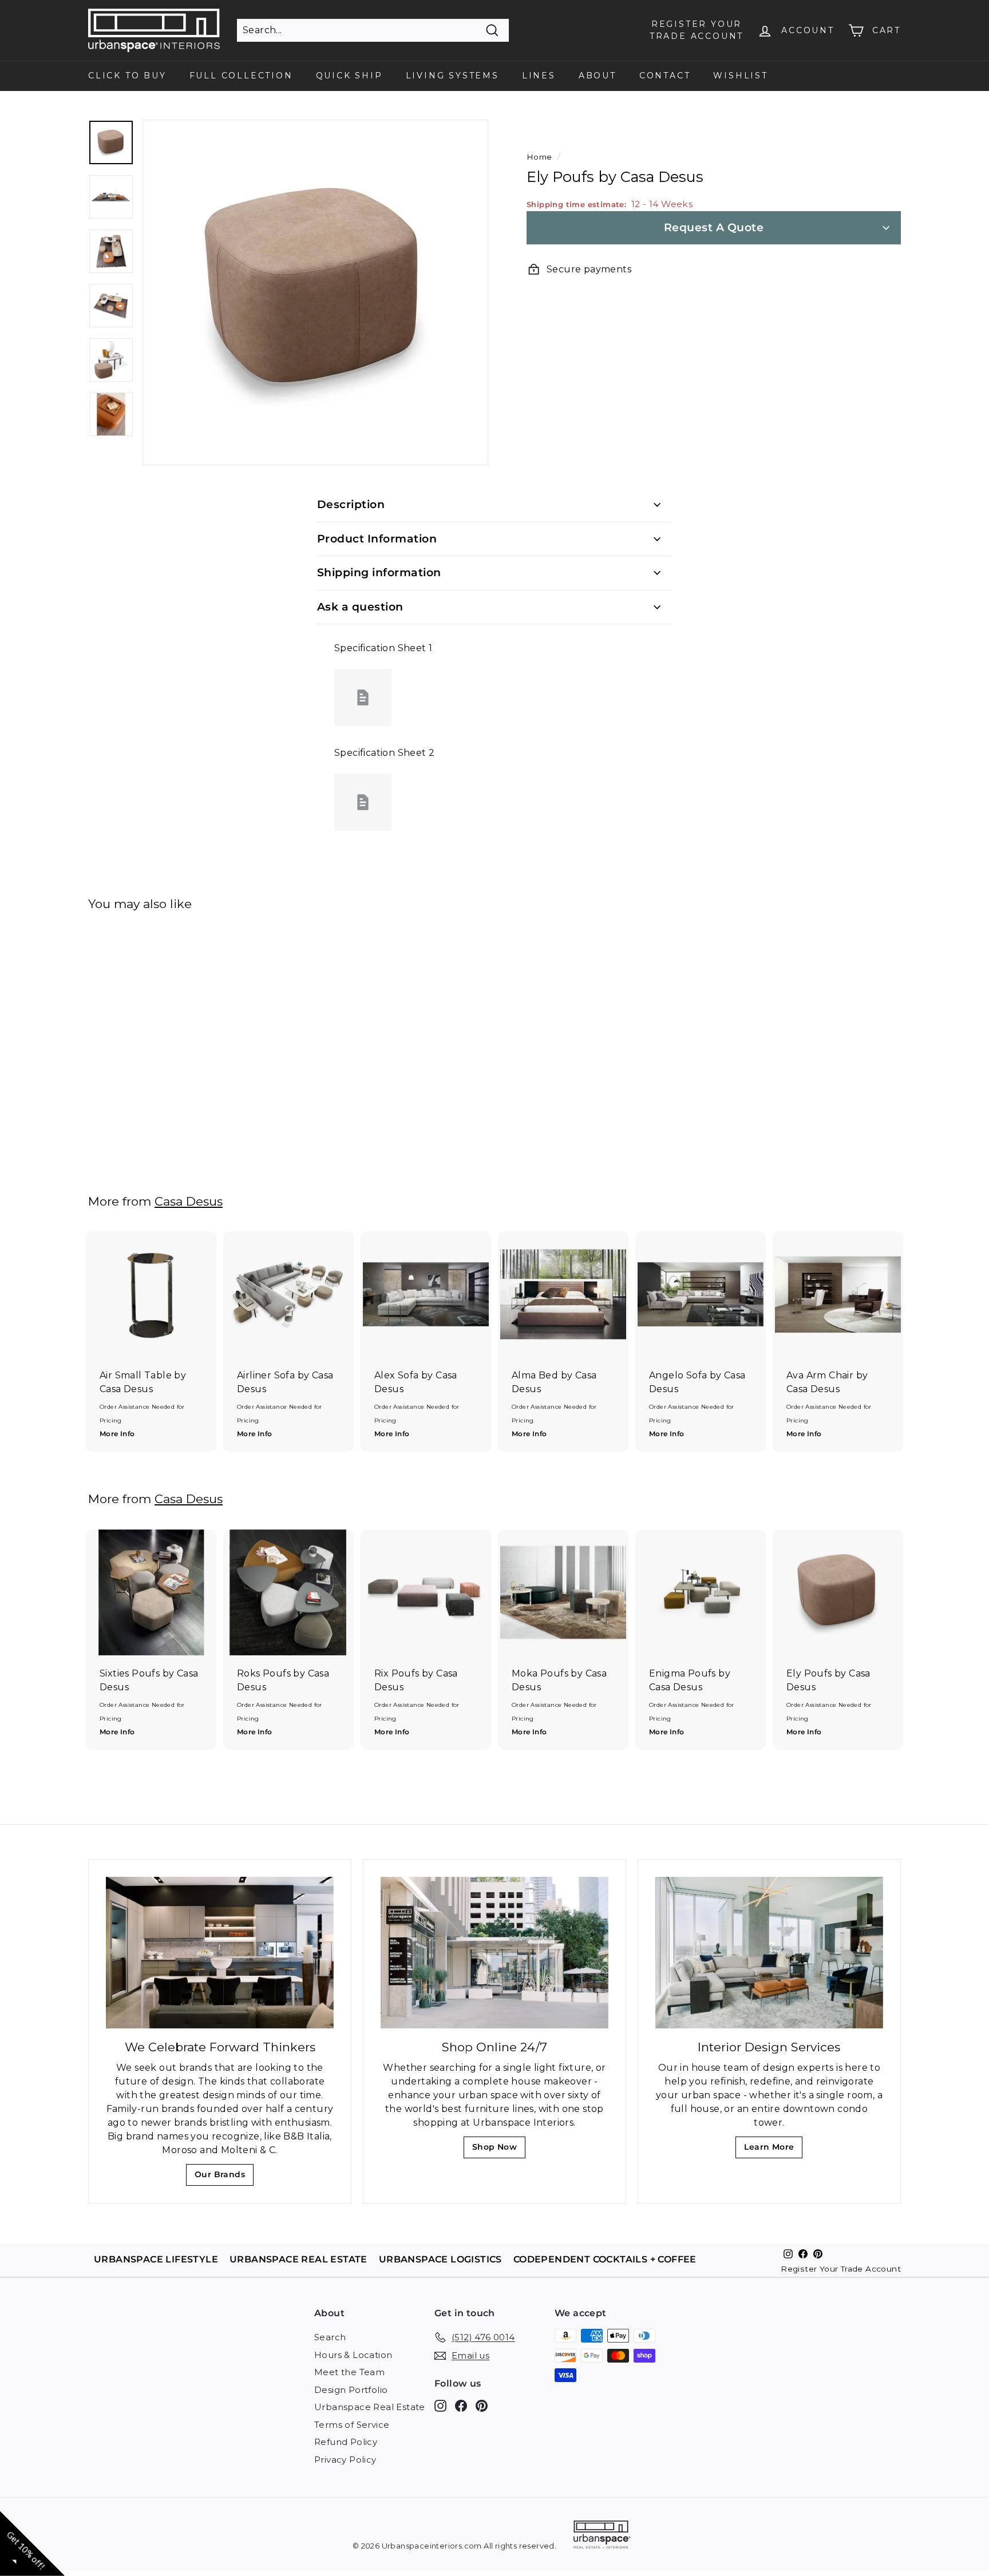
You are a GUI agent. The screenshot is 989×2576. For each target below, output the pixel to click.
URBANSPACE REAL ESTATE (298, 2259)
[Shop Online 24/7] (494, 1953)
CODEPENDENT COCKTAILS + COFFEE (605, 2259)
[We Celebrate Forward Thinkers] (220, 1953)
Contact (665, 76)
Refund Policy (346, 2442)
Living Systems (452, 76)
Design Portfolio (351, 2390)
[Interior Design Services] (769, 1953)
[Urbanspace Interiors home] (602, 2536)
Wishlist (740, 76)
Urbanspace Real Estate (370, 2407)
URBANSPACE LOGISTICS (440, 2259)
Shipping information (379, 572)
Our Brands (224, 2177)
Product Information (377, 539)
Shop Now (498, 2150)
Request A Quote (714, 227)
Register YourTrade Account (697, 30)
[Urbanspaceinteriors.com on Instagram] (440, 2406)
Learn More (772, 2150)
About (598, 76)
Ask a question (360, 607)
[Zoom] (315, 292)
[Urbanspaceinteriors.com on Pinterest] (482, 2406)
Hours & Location (353, 2355)
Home (539, 157)
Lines (539, 76)
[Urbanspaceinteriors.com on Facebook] (461, 2406)
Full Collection (241, 76)
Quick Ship (349, 76)
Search (330, 2337)
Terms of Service (352, 2425)
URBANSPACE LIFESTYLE (156, 2259)
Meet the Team (349, 2372)
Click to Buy (127, 76)
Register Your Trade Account (841, 2269)
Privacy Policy (345, 2460)
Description (351, 504)
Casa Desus (189, 1201)
